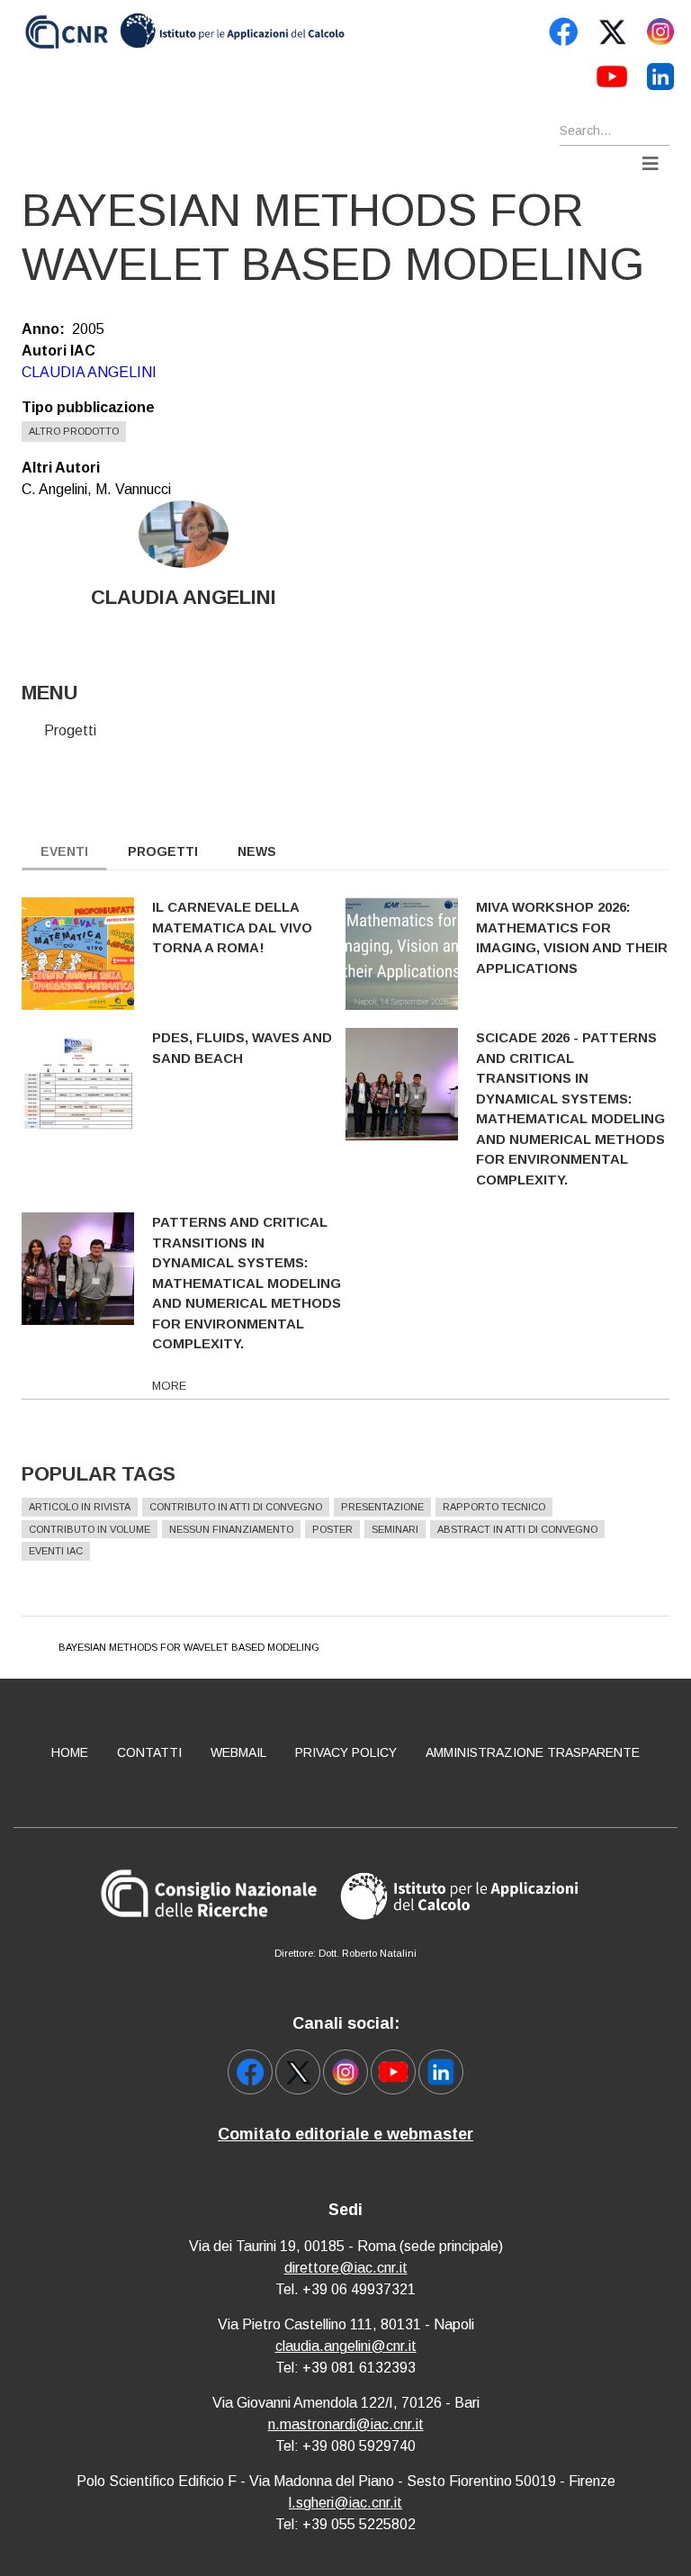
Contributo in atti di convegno (236, 1507)
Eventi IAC (56, 1551)
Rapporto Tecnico (494, 1507)
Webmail (238, 1752)
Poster (332, 1529)
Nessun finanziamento (231, 1529)
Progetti (70, 730)
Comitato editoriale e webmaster (345, 2134)
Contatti (149, 1752)
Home (70, 1752)
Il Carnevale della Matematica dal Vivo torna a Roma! (232, 927)
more (169, 1386)
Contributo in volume (90, 1529)
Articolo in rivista (80, 1507)
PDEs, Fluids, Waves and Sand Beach (242, 1048)
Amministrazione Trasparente (533, 1752)
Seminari (395, 1529)
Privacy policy (346, 1752)
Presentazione (382, 1507)
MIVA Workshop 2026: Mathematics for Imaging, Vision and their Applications (572, 937)
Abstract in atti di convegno (517, 1529)
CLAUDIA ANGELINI (89, 372)
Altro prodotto (74, 431)
